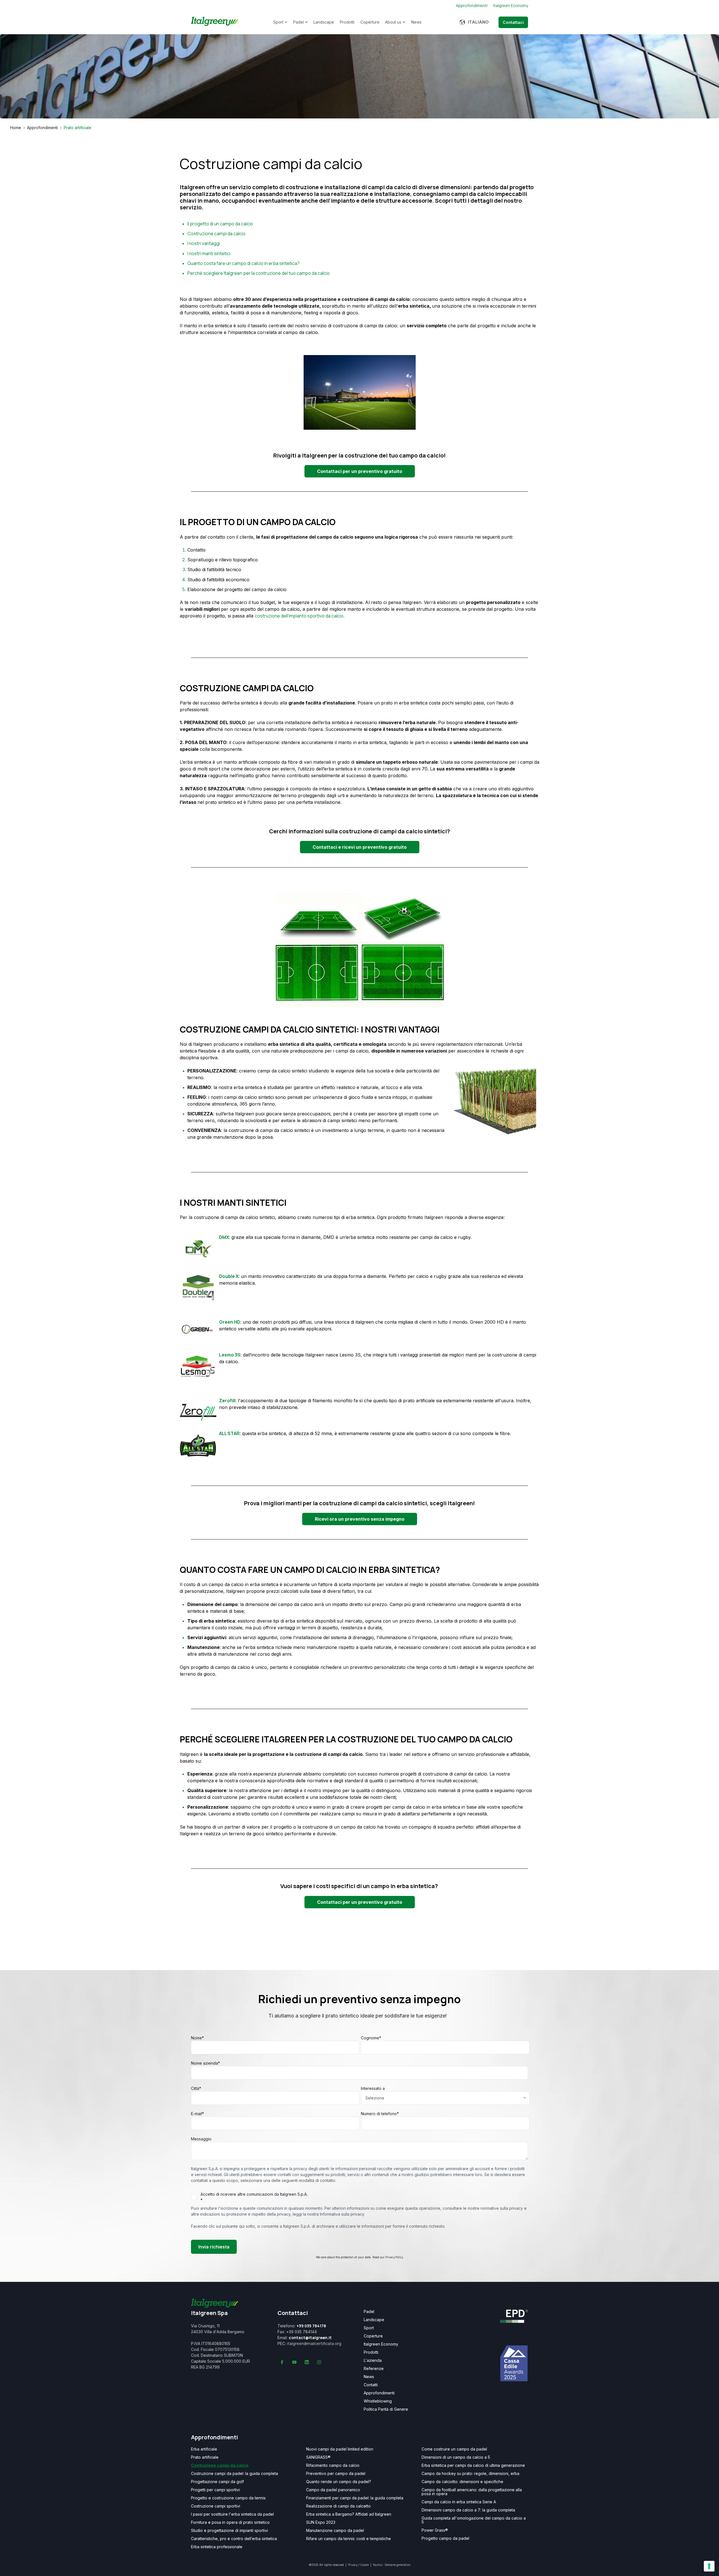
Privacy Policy (394, 2257)
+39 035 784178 (311, 2326)
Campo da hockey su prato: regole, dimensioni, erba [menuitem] (470, 2474)
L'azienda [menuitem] (373, 2360)
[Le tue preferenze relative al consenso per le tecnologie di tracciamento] (709, 2566)
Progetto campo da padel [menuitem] (445, 2538)
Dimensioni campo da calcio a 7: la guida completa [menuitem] (468, 2510)
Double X (229, 1276)
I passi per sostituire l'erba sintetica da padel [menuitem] (232, 2514)
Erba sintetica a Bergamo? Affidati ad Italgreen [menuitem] (349, 2514)
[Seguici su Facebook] (282, 2362)
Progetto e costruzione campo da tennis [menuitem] (228, 2498)
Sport (278, 22)
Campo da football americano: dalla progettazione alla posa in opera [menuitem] (472, 2492)
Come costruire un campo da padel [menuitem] (454, 2449)
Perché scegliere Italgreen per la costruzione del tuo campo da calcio (259, 273)
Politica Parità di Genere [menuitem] (386, 2409)
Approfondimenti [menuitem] (379, 2393)
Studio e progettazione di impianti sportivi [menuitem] (229, 2531)
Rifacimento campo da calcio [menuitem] (333, 2465)
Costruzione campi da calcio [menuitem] (220, 2465)
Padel (299, 22)
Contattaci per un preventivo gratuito (360, 471)
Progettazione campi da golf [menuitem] (217, 2482)
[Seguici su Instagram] (319, 2362)
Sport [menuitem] (369, 2328)
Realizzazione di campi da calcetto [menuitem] (338, 2506)
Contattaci (513, 22)
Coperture (370, 22)
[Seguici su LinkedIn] (307, 2362)
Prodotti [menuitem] (371, 2352)
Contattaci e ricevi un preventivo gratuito (360, 847)
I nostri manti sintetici (209, 253)
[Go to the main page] (215, 22)
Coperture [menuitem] (373, 2336)
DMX (224, 1237)
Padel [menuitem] (369, 2312)
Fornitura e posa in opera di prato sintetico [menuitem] (230, 2522)
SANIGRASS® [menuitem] (318, 2457)
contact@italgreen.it (310, 2338)
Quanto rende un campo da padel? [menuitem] (339, 2482)
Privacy (353, 2565)
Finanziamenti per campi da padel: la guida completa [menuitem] (355, 2498)
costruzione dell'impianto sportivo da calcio (299, 616)
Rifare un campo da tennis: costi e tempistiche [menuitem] (349, 2539)
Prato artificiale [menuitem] (205, 2457)
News (416, 22)
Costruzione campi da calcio (216, 234)
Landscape (324, 22)
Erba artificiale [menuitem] (204, 2449)
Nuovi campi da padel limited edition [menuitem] (340, 2449)
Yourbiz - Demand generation (392, 2565)
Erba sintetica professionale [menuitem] (217, 2547)
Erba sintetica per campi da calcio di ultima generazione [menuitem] (473, 2465)
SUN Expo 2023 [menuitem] (321, 2522)
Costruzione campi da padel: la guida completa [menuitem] (235, 2474)
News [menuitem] (369, 2377)
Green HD (230, 1322)
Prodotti (347, 22)
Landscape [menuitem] (374, 2320)
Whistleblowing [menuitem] (378, 2401)
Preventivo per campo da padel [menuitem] (336, 2474)
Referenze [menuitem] (374, 2369)
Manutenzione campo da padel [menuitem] (335, 2531)
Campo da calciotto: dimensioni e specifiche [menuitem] (462, 2482)
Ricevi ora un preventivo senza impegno (360, 1519)
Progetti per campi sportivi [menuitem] (215, 2490)
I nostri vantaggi (204, 243)
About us (393, 22)
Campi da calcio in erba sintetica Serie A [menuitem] (459, 2502)
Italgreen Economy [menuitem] (381, 2344)
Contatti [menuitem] (371, 2385)
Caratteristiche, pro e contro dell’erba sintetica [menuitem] (234, 2539)
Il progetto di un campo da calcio (220, 224)
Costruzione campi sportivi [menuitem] (216, 2506)
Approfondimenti (42, 128)
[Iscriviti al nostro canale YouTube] (294, 2362)
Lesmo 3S (230, 1355)
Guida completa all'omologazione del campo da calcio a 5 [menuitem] (474, 2520)
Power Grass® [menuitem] (435, 2530)
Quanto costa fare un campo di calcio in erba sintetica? (244, 263)
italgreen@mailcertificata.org (314, 2343)
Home (16, 128)
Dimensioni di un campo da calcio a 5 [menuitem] (456, 2457)
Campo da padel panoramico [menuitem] (333, 2490)
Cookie (365, 2565)
